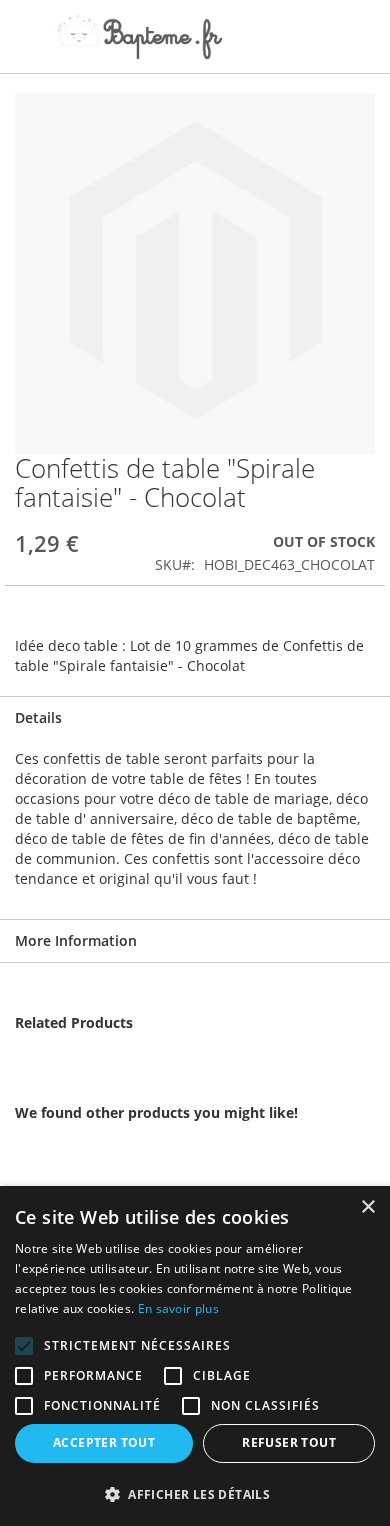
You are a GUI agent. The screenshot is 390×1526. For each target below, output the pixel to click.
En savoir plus (178, 1308)
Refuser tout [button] (289, 1442)
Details (38, 717)
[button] (195, 1493)
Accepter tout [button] (104, 1442)
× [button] (367, 1207)
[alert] (195, 1356)
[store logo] (140, 37)
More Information (76, 940)
